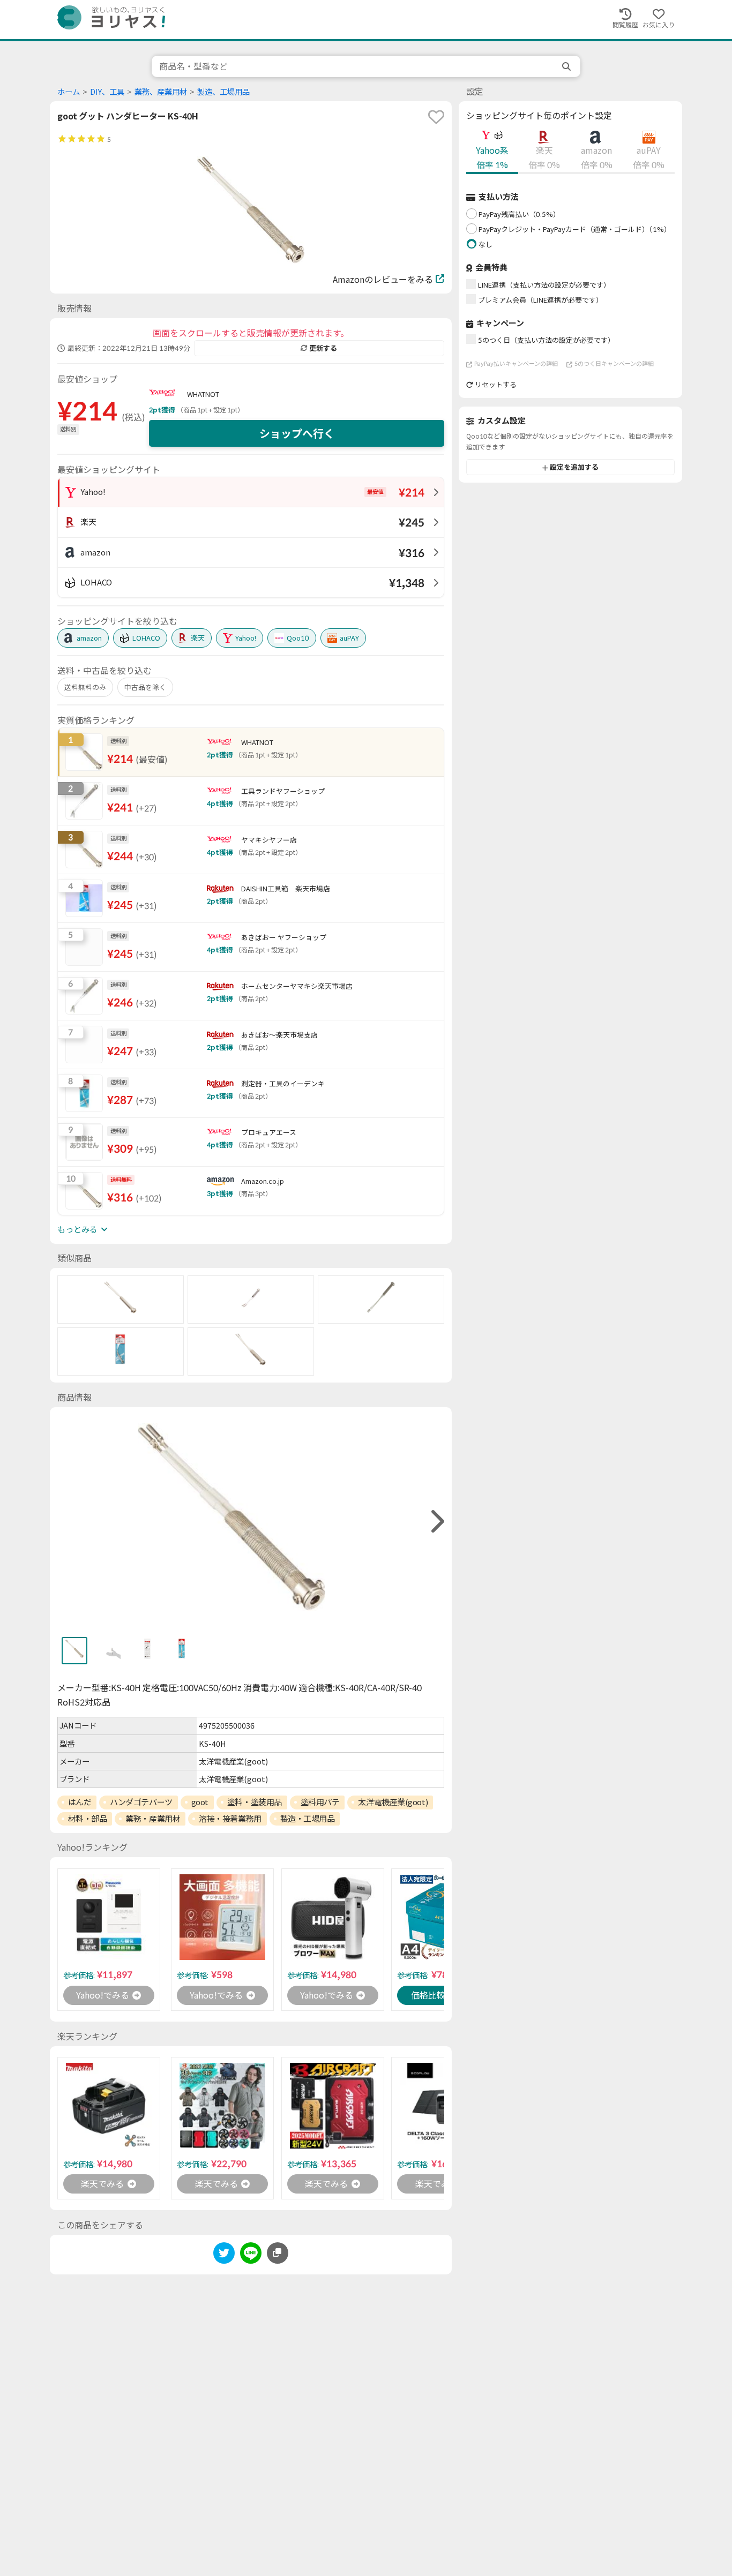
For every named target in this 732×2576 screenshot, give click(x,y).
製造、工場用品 (223, 92)
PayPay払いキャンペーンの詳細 (516, 364)
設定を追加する (574, 468)
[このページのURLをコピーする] (278, 2253)
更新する (323, 348)
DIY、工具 (107, 92)
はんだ (80, 1802)
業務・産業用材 (153, 1819)
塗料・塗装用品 (255, 1802)
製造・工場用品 (308, 1819)
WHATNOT (203, 394)
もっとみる (77, 1229)
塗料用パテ (320, 1802)
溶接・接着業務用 (230, 1819)
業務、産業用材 (161, 92)
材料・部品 (88, 1819)
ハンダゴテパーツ (141, 1802)
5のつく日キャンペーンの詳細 (614, 364)
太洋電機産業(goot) (393, 1802)
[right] (436, 1522)
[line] (251, 2255)
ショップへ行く (297, 433)
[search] (567, 66)
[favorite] (436, 117)
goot (200, 1802)
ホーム (69, 92)
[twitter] (224, 2255)
